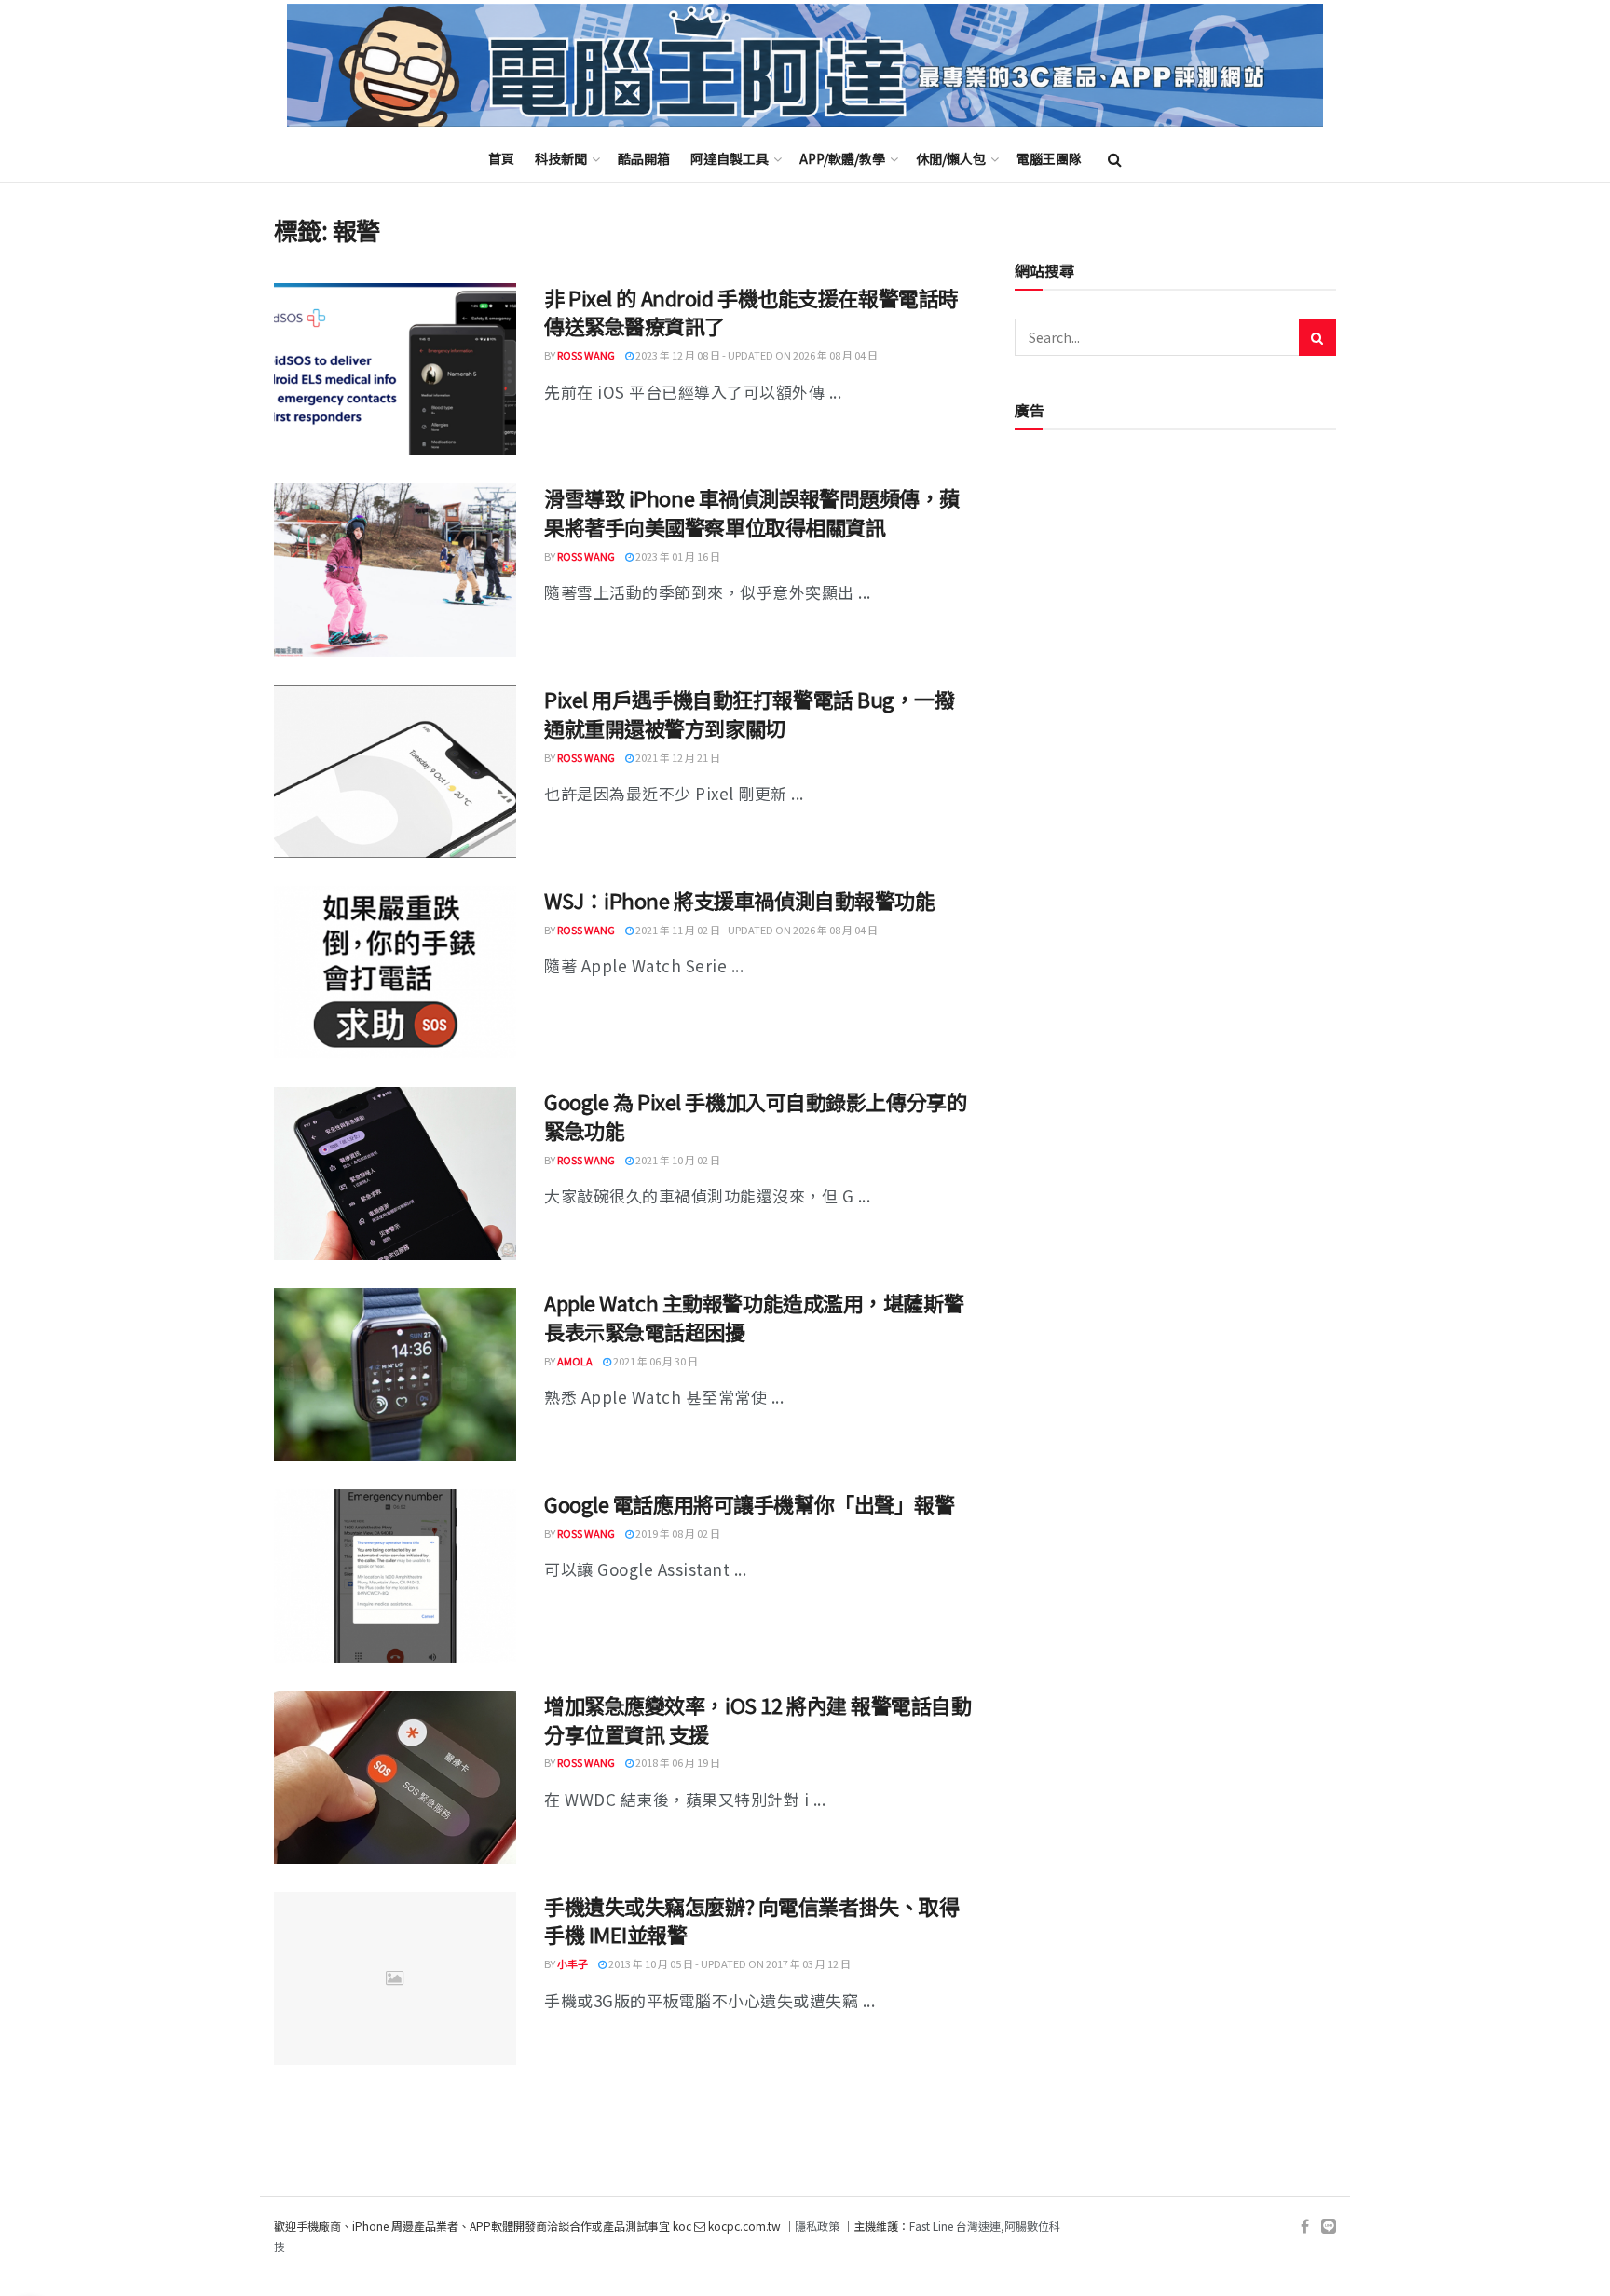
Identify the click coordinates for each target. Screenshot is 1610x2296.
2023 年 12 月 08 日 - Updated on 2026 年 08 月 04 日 (756, 355)
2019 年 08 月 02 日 (677, 1533)
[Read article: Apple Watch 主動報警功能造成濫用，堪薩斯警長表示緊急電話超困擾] (395, 1375)
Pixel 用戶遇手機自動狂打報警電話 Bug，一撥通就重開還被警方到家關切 (750, 713)
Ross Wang (586, 355)
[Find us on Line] (1329, 2227)
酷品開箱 (644, 158)
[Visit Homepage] (805, 66)
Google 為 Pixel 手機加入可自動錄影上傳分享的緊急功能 (755, 1115)
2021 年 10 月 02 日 (677, 1160)
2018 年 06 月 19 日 (677, 1762)
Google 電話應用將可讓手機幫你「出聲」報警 (749, 1503)
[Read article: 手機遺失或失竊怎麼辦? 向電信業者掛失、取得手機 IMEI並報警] (395, 1978)
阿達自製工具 (730, 158)
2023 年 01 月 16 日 (677, 556)
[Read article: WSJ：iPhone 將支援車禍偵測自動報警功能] (395, 972)
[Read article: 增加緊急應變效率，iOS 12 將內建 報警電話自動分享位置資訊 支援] (395, 1777)
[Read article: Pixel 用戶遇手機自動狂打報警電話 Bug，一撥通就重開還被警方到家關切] (395, 771)
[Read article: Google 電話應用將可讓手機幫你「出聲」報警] (395, 1576)
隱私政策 (817, 2226)
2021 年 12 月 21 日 (677, 757)
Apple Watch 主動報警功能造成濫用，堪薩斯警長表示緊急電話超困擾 (754, 1317)
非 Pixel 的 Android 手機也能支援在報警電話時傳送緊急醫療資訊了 (751, 312)
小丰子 (573, 1963)
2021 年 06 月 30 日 (655, 1361)
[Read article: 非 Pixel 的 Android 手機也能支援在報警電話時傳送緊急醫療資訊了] (395, 370)
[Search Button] (1115, 158)
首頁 (501, 158)
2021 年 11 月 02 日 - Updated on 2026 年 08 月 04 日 (756, 930)
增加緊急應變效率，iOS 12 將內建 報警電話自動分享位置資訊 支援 (758, 1719)
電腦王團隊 (1049, 158)
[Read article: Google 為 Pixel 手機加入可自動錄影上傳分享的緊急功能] (395, 1174)
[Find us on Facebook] (1305, 2227)
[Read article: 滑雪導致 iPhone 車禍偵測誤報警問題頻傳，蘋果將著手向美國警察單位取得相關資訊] (395, 570)
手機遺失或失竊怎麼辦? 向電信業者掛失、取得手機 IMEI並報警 (751, 1920)
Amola (575, 1361)
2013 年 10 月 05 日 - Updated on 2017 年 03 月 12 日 (729, 1963)
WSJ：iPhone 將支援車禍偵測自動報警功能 (739, 900)
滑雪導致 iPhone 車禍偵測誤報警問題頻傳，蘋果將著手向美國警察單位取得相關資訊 (752, 512)
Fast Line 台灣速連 (955, 2226)
